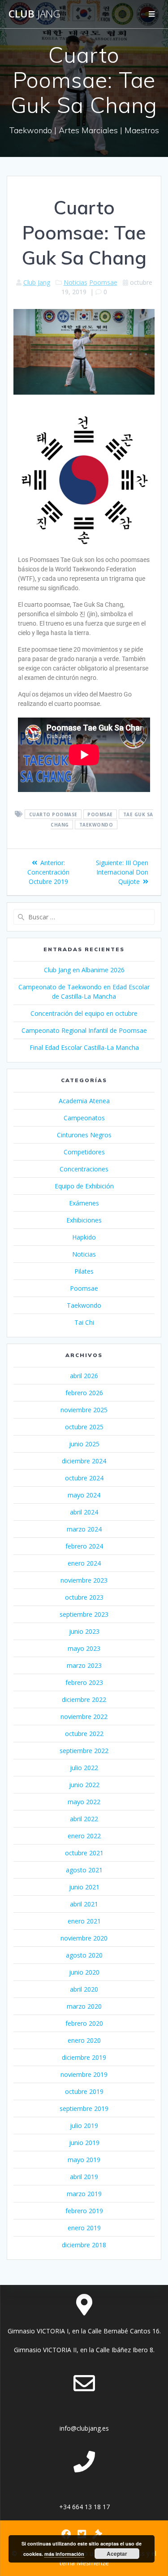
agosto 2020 (84, 1955)
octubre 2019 (84, 2091)
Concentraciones (84, 1169)
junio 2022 (84, 1785)
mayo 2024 (84, 1495)
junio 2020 (84, 1972)
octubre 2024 (84, 1478)
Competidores (84, 1152)
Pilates (84, 1271)
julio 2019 (84, 2126)
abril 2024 (84, 1512)
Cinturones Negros (84, 1135)
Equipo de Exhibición (84, 1186)
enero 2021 (84, 1921)
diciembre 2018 (84, 2245)
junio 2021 (84, 1887)
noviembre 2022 (84, 1717)
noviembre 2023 (84, 1580)
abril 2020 (84, 1989)
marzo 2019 (84, 2194)
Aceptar (117, 2554)
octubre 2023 (84, 1597)
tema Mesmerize (84, 2563)
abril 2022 (84, 1819)
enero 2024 (84, 1563)
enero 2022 (84, 1836)
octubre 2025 (84, 1427)
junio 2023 (84, 1631)
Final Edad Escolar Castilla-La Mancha (84, 1047)
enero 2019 (84, 2228)
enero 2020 (84, 2040)
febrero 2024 (84, 1546)
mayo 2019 (84, 2160)
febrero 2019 (84, 2211)
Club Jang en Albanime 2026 (84, 970)
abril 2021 (84, 1904)
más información (64, 2554)
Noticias (75, 282)
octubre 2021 (84, 1853)
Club (34, 14)
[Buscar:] (84, 917)
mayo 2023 (84, 1648)
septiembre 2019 (84, 2108)
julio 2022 (84, 1768)
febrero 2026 (84, 1393)
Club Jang (37, 282)
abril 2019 (84, 2177)
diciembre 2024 (84, 1461)
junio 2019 (84, 2143)
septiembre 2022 (84, 1751)
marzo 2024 (84, 1529)
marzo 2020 (84, 2006)
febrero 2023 (84, 1682)
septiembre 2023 (84, 1614)
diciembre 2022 (84, 1699)
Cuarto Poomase (53, 814)
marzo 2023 (84, 1665)
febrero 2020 (84, 2023)
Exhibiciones (84, 1220)
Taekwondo (96, 825)
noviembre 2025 (84, 1410)
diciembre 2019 (84, 2057)
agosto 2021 (84, 1870)
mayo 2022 (84, 1802)
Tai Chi (84, 1322)
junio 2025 (84, 1444)
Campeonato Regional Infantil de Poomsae (84, 1030)
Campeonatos (84, 1118)
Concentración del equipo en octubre (84, 1013)
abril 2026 (84, 1376)
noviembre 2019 (84, 2074)
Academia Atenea (84, 1101)
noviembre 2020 (84, 1938)
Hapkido (84, 1237)
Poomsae (103, 282)
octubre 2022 (84, 1734)
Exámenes (84, 1203)
